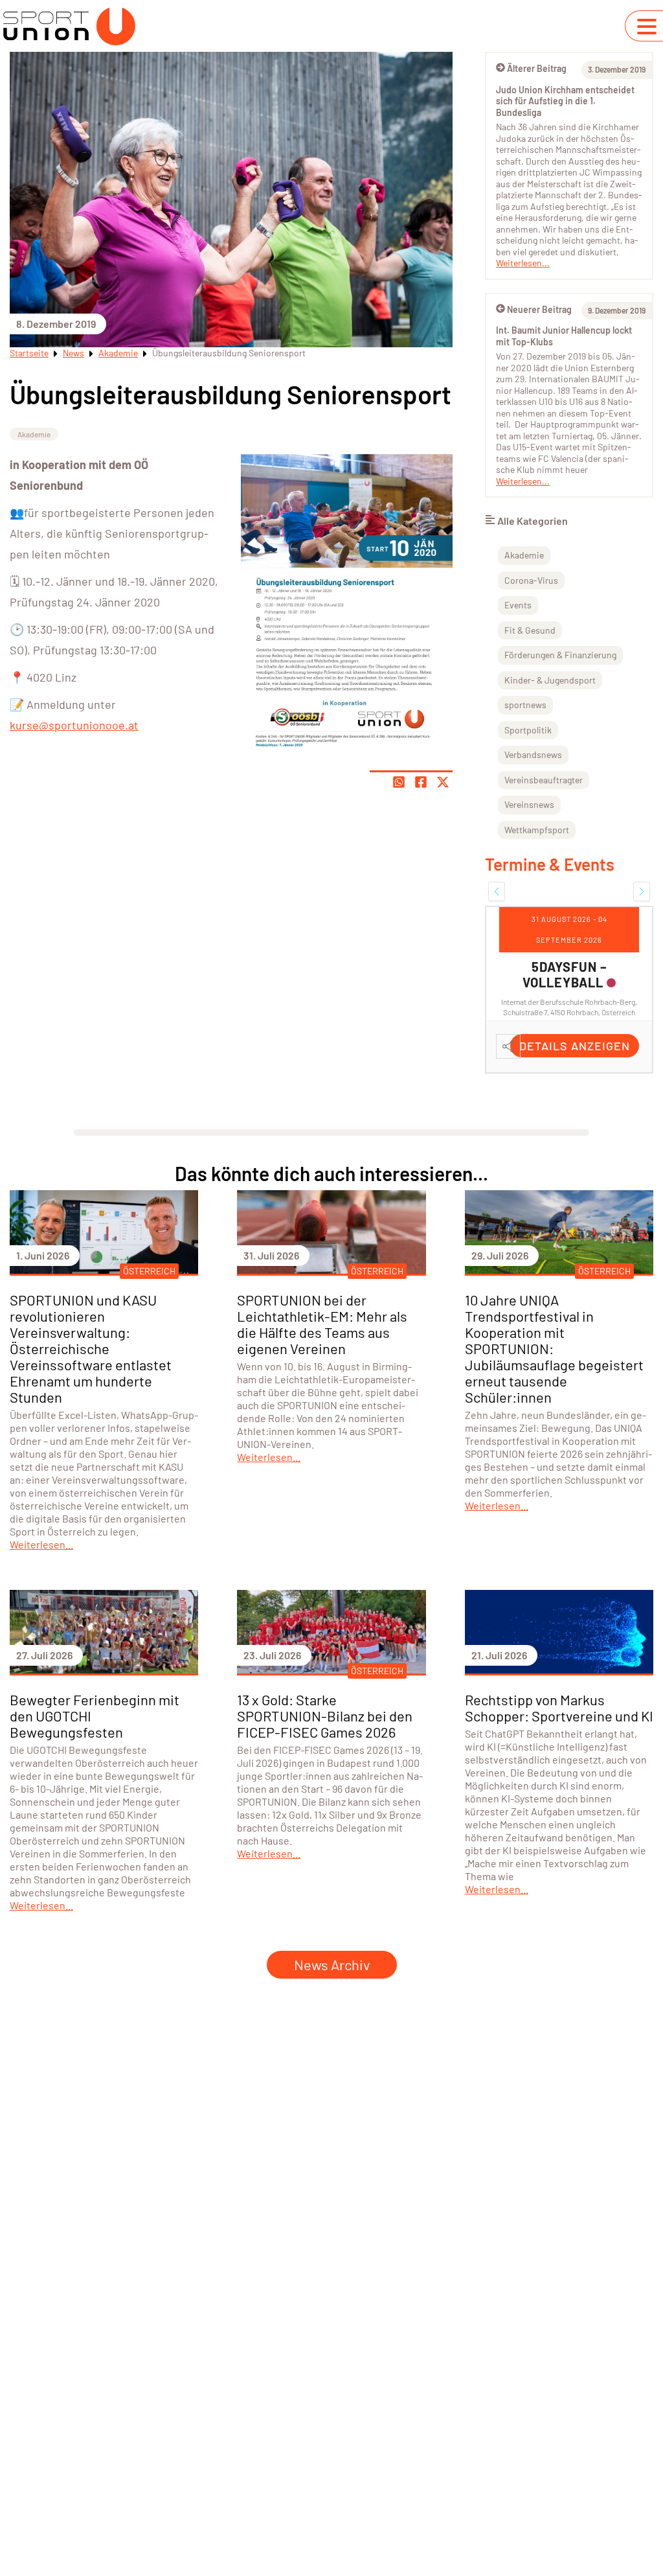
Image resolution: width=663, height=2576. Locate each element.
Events (518, 605)
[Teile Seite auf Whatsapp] (399, 782)
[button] (497, 891)
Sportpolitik (528, 730)
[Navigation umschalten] (647, 27)
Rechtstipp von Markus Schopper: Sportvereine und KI (559, 1708)
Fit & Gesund (530, 630)
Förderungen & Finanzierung (560, 655)
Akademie (118, 353)
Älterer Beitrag (537, 68)
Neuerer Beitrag (539, 309)
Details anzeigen (575, 1046)
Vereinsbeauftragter (544, 780)
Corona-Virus (531, 580)
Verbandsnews (533, 754)
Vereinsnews (529, 804)
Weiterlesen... (523, 263)
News (73, 353)
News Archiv (332, 1964)
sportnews (525, 705)
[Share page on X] (443, 782)
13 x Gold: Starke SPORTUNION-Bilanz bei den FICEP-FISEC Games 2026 (325, 1716)
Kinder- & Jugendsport (550, 680)
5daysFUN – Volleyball (565, 974)
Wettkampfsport (537, 830)
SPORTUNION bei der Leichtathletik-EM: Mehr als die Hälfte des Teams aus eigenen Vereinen (322, 1324)
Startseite (29, 353)
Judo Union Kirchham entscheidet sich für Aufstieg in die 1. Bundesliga (565, 101)
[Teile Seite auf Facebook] (421, 782)
